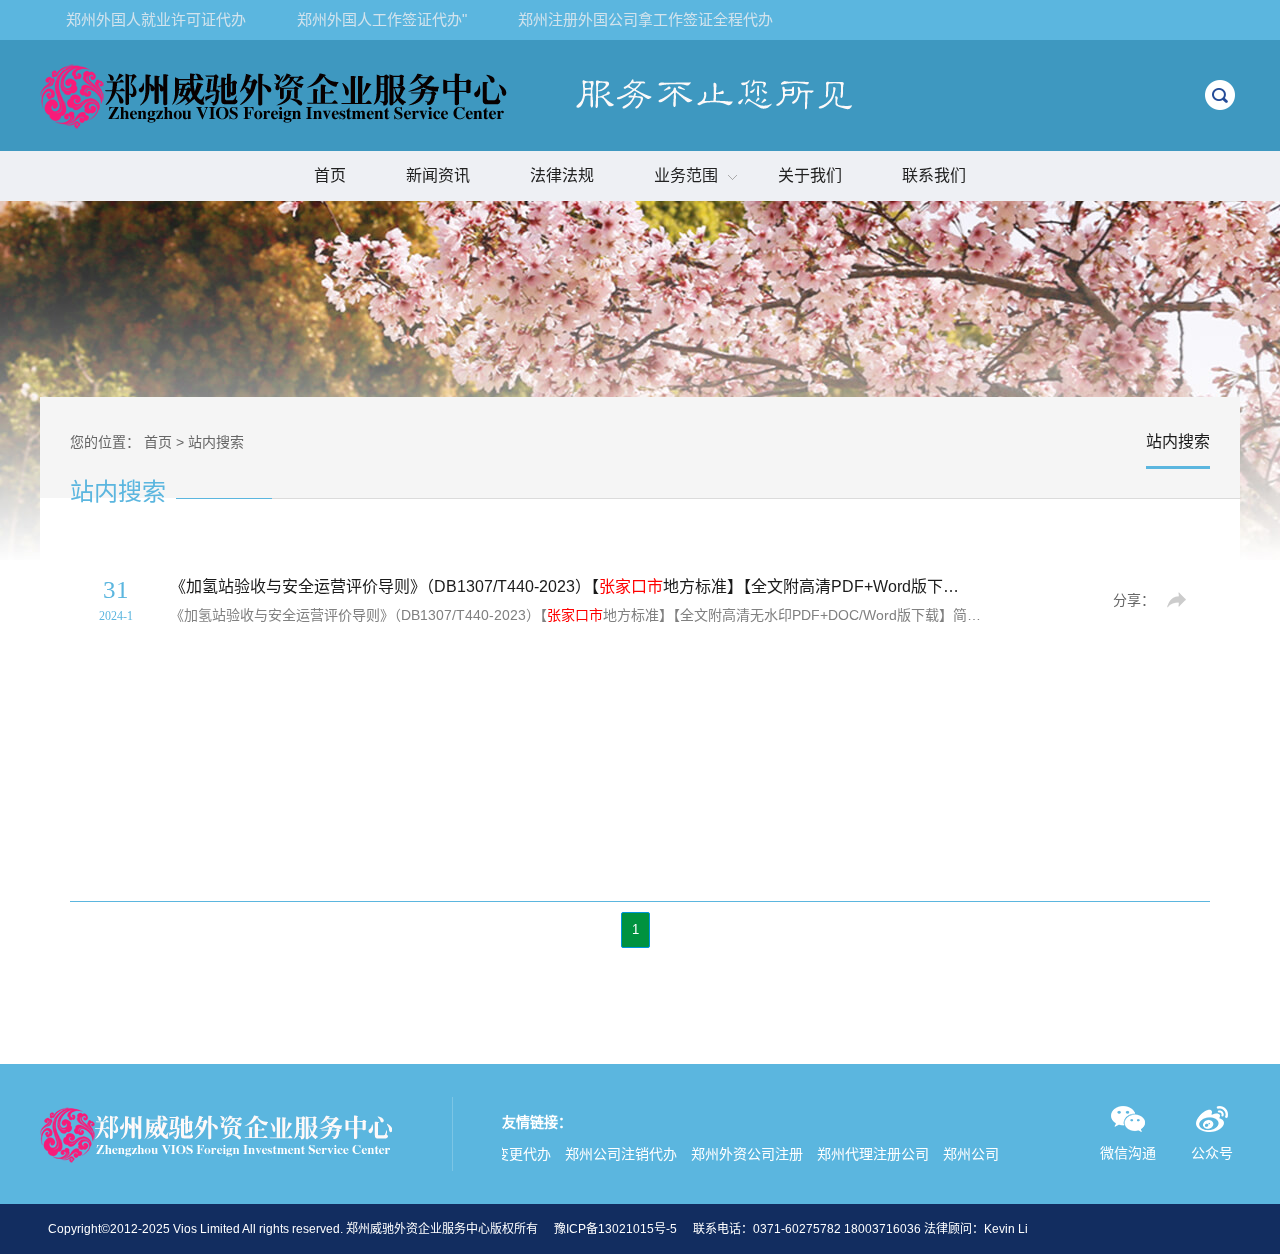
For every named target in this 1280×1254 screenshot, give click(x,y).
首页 (330, 175)
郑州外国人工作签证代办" (382, 19)
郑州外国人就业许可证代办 (156, 19)
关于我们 (810, 175)
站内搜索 (216, 442)
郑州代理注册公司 (861, 1154)
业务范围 (686, 175)
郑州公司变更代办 (987, 1154)
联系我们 (934, 175)
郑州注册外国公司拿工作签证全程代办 (645, 19)
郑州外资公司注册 (735, 1154)
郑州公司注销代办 (609, 1154)
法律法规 (562, 175)
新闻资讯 (438, 175)
